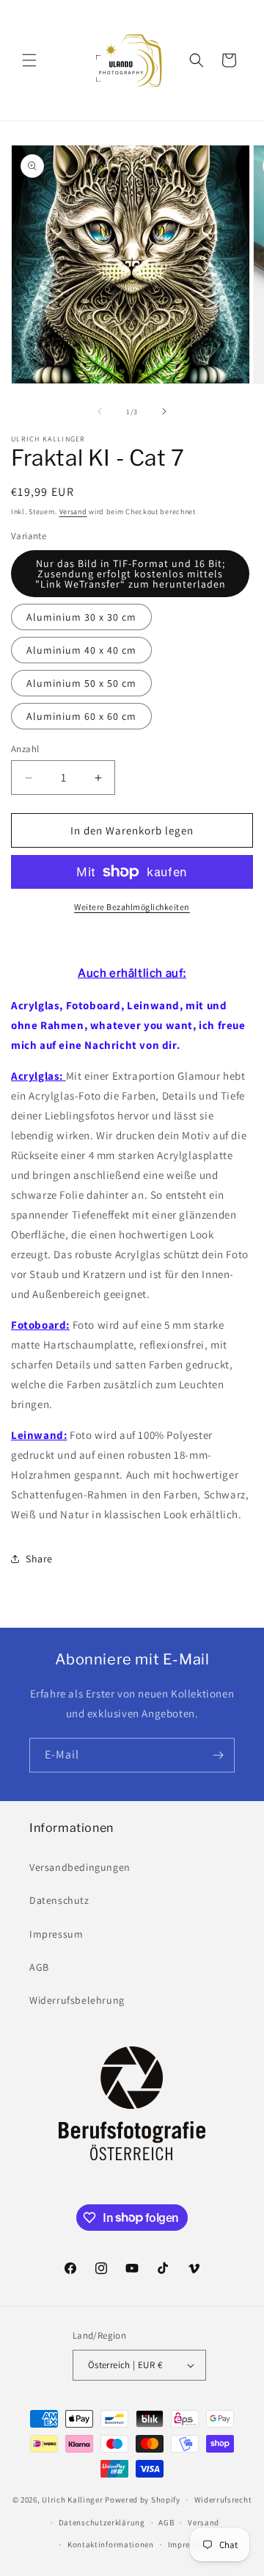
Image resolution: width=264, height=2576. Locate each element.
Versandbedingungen (80, 1867)
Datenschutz (59, 1900)
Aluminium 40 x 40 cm (81, 650)
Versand (73, 512)
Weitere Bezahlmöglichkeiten (132, 907)
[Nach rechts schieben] (164, 411)
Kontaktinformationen (111, 2544)
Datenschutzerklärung (102, 2522)
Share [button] (39, 1559)
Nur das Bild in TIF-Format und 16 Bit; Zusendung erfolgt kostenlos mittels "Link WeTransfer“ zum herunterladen (131, 574)
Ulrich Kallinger (72, 2500)
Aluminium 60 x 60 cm (81, 716)
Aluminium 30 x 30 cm (81, 617)
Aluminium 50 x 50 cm (81, 683)
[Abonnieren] (218, 1755)
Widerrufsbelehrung (77, 2000)
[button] (29, 60)
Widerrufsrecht (223, 2500)
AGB (39, 1967)
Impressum (56, 1934)
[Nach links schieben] (100, 411)
